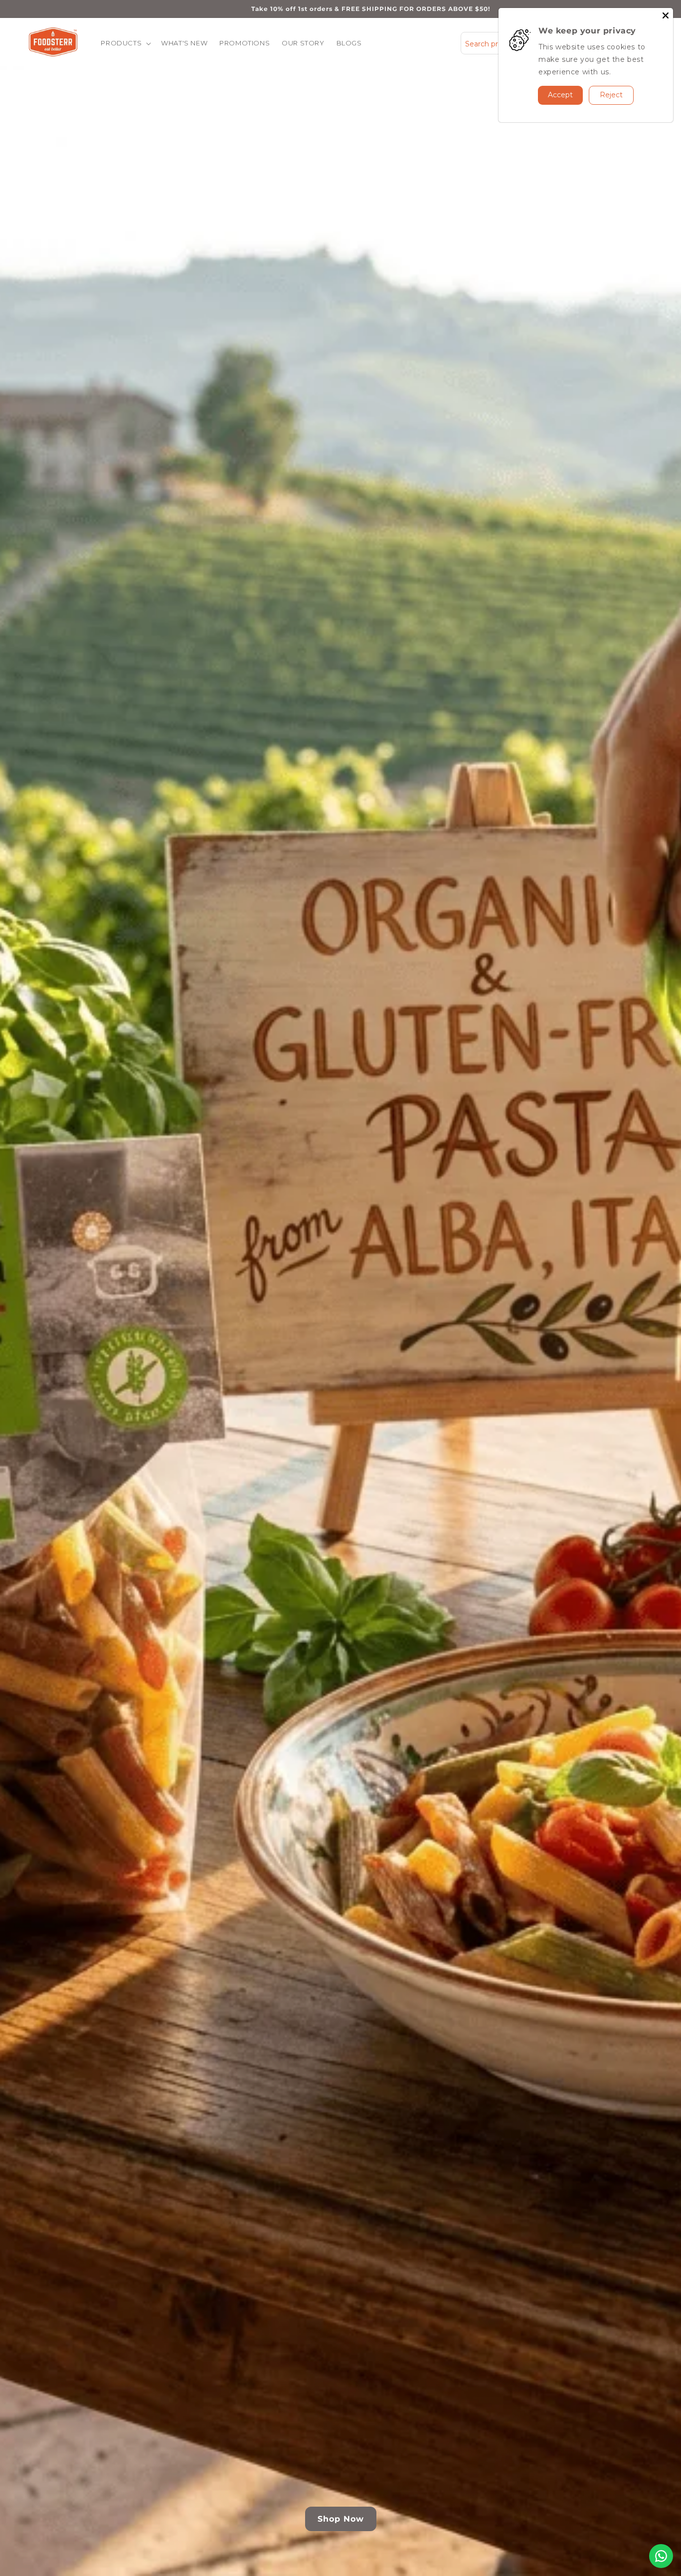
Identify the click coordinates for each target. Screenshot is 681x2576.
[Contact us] (661, 2556)
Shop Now (341, 2519)
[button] (125, 43)
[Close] (666, 15)
